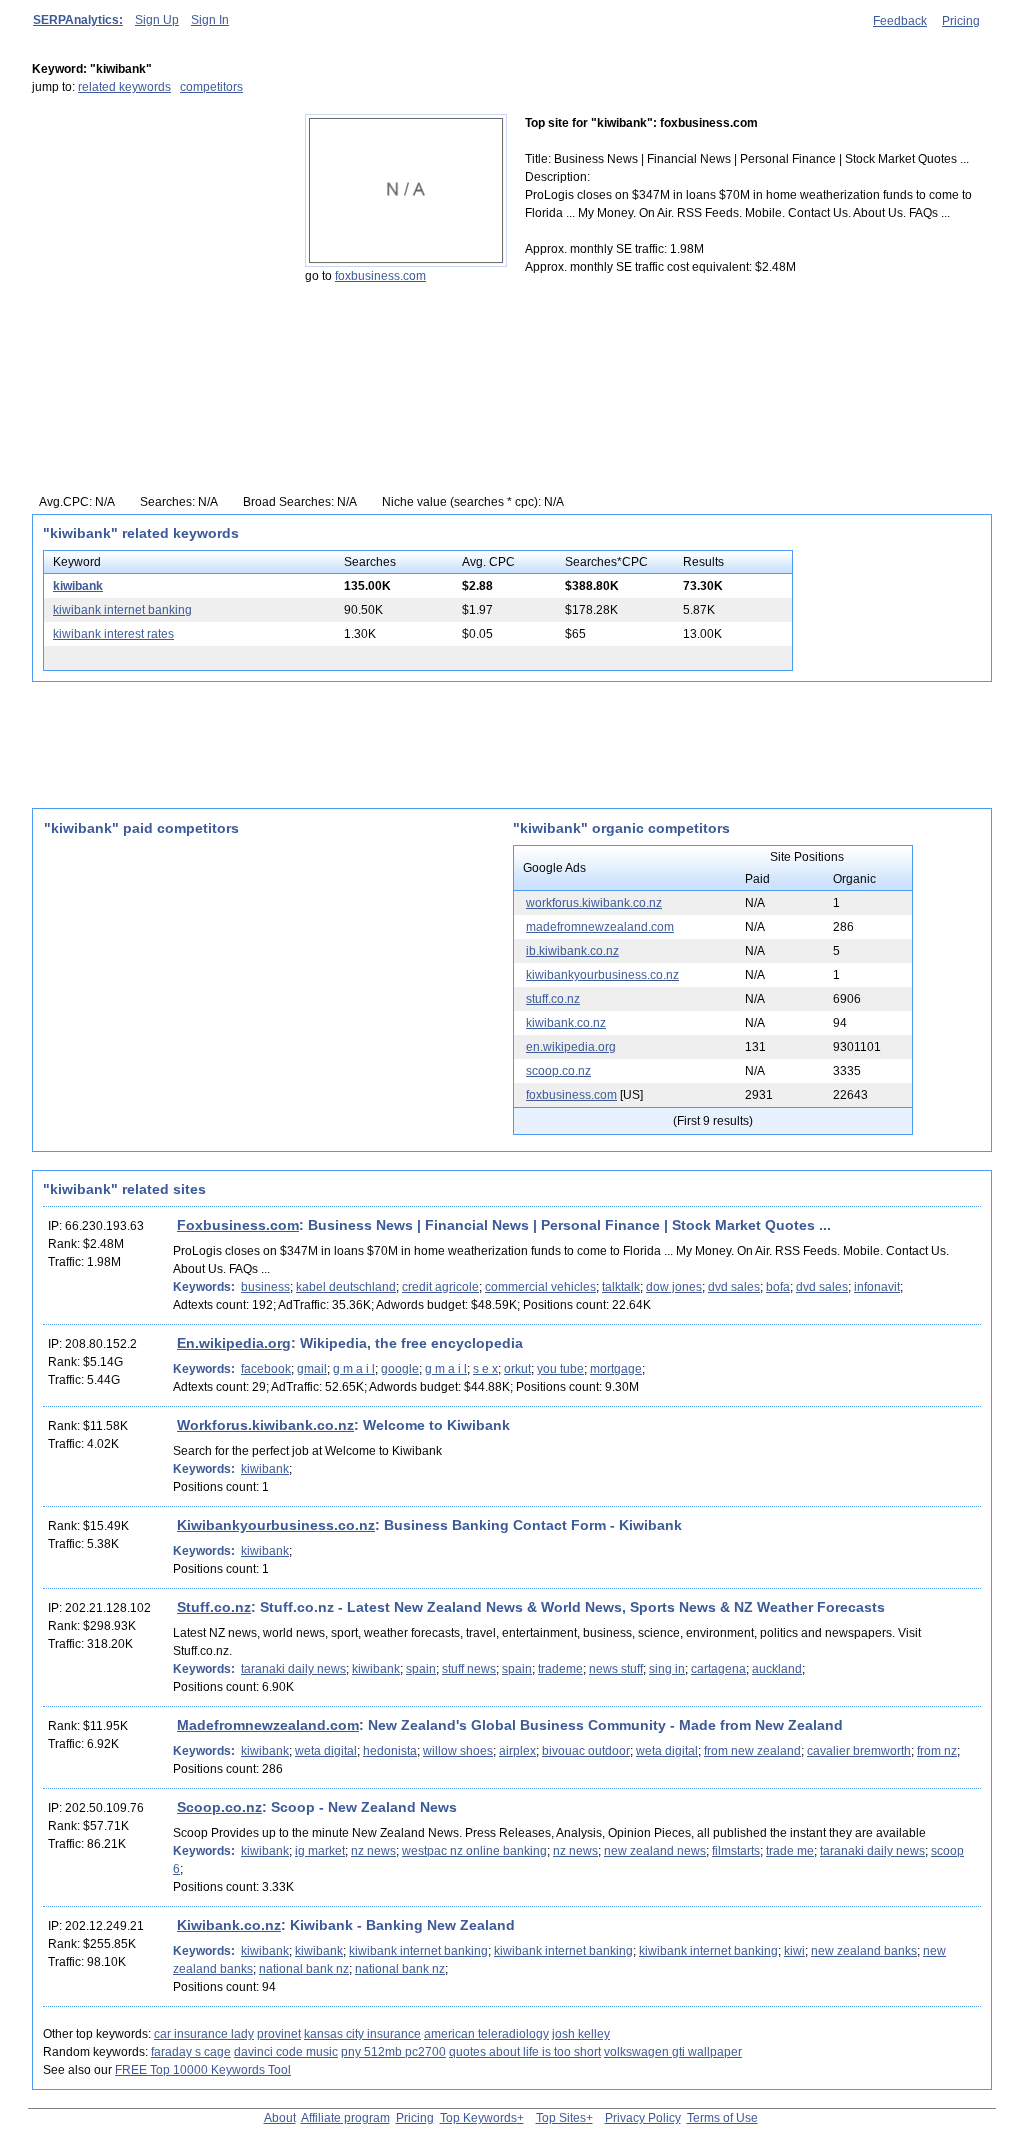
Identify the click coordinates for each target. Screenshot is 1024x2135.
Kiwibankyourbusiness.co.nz (276, 1525)
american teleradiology (486, 2034)
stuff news (469, 1669)
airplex (517, 1751)
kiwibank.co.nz (566, 1023)
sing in (667, 1669)
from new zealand (752, 1751)
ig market (320, 1851)
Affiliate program (345, 2118)
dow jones (674, 1287)
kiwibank (78, 586)
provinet (279, 2034)
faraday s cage (191, 2052)
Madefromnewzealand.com (268, 1725)
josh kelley (581, 2034)
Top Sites (561, 2118)
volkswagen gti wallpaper (673, 2052)
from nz (937, 1751)
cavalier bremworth (859, 1751)
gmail (312, 1369)
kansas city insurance (362, 2034)
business (265, 1287)
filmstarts (736, 1851)
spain (421, 1669)
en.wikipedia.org (571, 1047)
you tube (560, 1369)
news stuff (616, 1669)
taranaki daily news (293, 1669)
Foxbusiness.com (238, 1225)
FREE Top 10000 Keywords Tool (203, 2070)
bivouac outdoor (586, 1751)
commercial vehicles (540, 1287)
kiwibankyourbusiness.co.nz (602, 975)
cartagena (718, 1669)
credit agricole (440, 1287)
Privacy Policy (643, 2118)
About (280, 2118)
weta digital (326, 1751)
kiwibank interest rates (113, 634)
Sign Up (157, 20)
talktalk (621, 1287)
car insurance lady (204, 2034)
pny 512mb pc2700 (393, 2052)
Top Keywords (478, 2118)
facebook (266, 1369)
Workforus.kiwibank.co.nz (265, 1425)
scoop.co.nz (558, 1071)
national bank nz (304, 1969)
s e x (485, 1369)
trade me (790, 1851)
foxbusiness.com (380, 276)
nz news (373, 1851)
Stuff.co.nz (214, 1607)
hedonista (390, 1751)
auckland (777, 1669)
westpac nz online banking (474, 1851)
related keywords (124, 87)
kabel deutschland (346, 1287)
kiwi (794, 1951)
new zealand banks (864, 1951)
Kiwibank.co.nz (229, 1925)
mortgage (616, 1369)
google (400, 1369)
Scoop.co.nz (219, 1807)
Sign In (210, 20)
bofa (778, 1287)
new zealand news (655, 1851)
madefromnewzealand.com (600, 927)
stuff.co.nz (553, 999)
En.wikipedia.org (234, 1343)
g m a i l (354, 1369)
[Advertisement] (157, 239)
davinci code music (286, 2052)
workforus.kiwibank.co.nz (594, 903)
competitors (211, 87)
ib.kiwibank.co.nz (572, 951)
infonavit (877, 1287)
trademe (560, 1669)
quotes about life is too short (525, 2052)
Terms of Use (722, 2118)
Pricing (961, 21)
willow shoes (458, 1751)
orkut (517, 1369)
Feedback (900, 21)
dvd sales (734, 1287)
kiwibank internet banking (122, 610)
